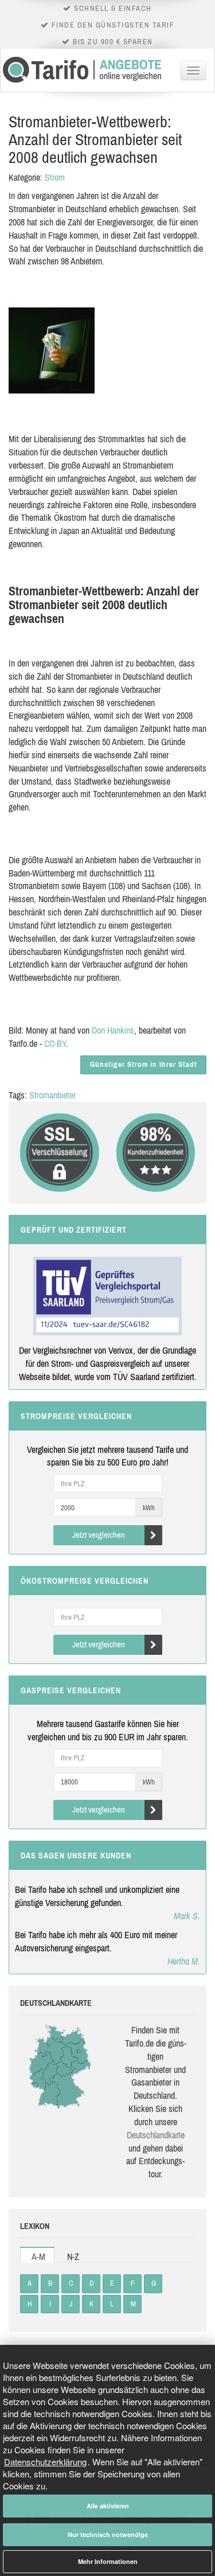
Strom (55, 177)
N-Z (73, 2257)
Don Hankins (113, 1030)
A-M (38, 2257)
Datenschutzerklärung (45, 2462)
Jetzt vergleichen (99, 1535)
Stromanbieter (52, 1095)
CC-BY (55, 1043)
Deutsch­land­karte (156, 2135)
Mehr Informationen (108, 2561)
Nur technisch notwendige (108, 2534)
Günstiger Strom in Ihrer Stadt (144, 1064)
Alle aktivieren (108, 2506)
